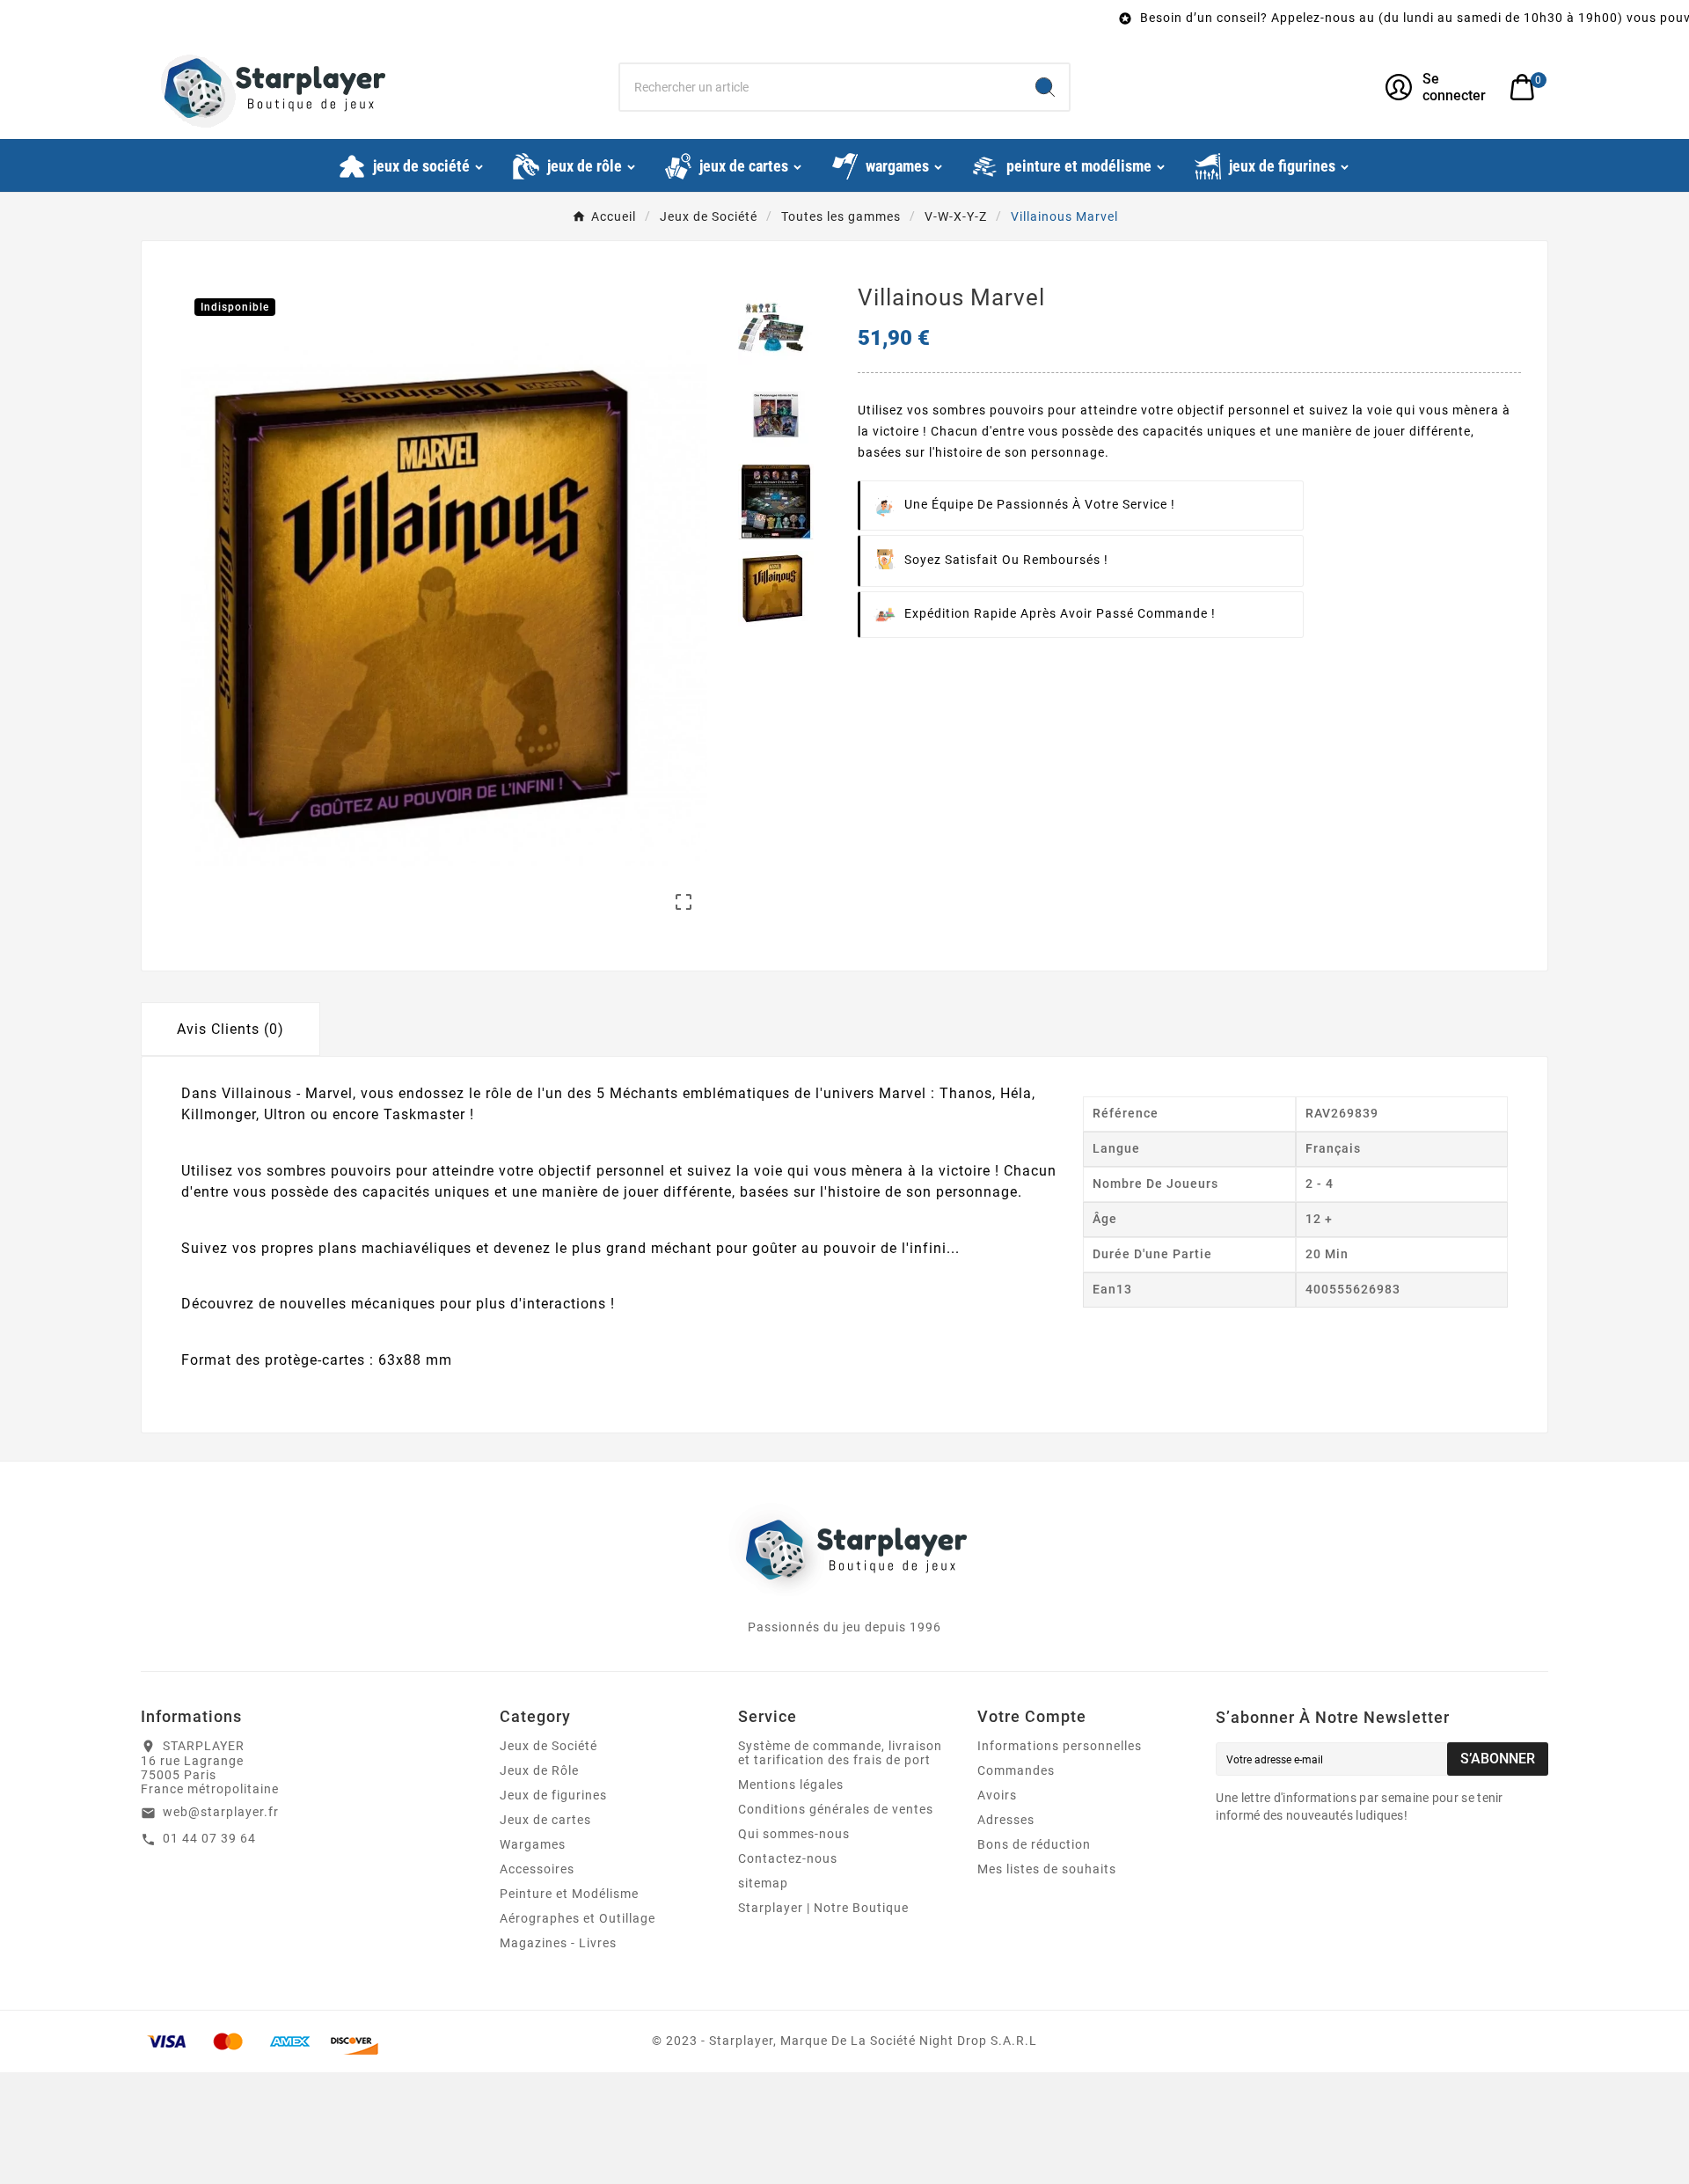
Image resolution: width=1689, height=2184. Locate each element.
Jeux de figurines (553, 1795)
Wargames (533, 1844)
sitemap (763, 1883)
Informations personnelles (1060, 1746)
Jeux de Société (548, 1746)
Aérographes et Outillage (578, 1918)
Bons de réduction (1034, 1844)
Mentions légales (791, 1785)
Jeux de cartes (545, 1820)
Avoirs (997, 1795)
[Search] (1045, 87)
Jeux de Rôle (539, 1770)
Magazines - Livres (558, 1943)
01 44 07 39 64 (209, 1838)
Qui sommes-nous (794, 1834)
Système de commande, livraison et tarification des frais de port (840, 1753)
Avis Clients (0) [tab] (230, 1029)
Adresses (1006, 1820)
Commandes (1016, 1770)
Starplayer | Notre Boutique (823, 1908)
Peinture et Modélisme (569, 1894)
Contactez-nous (788, 1858)
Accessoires (537, 1869)
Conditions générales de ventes (836, 1809)
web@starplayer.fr (221, 1812)
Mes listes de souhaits (1047, 1869)
